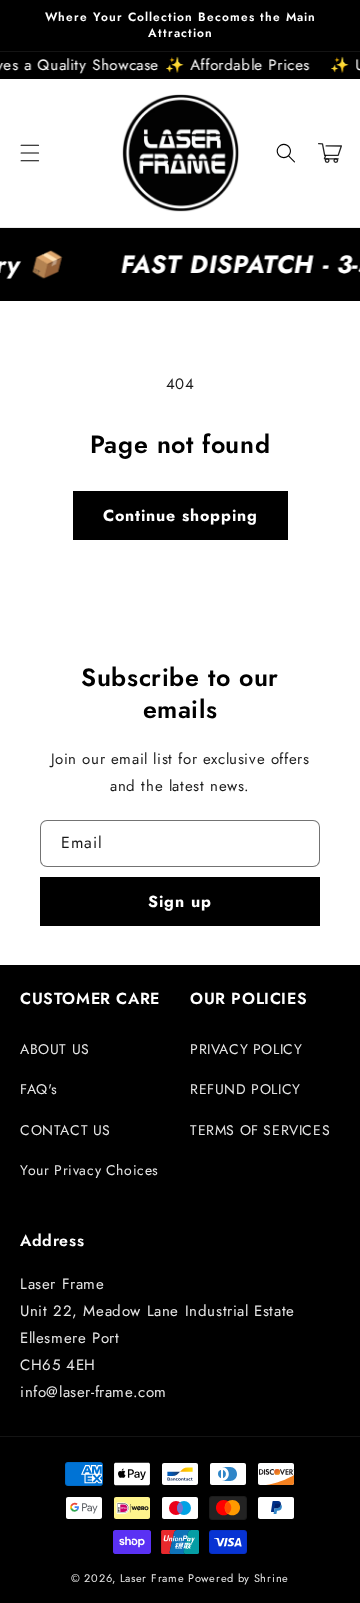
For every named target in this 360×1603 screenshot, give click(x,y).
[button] (30, 153)
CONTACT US (65, 1130)
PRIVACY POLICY (246, 1049)
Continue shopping (180, 515)
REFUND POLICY (245, 1089)
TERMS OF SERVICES (260, 1130)
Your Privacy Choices (89, 1170)
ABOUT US (55, 1049)
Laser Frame (152, 1578)
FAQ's (39, 1089)
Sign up (180, 901)
